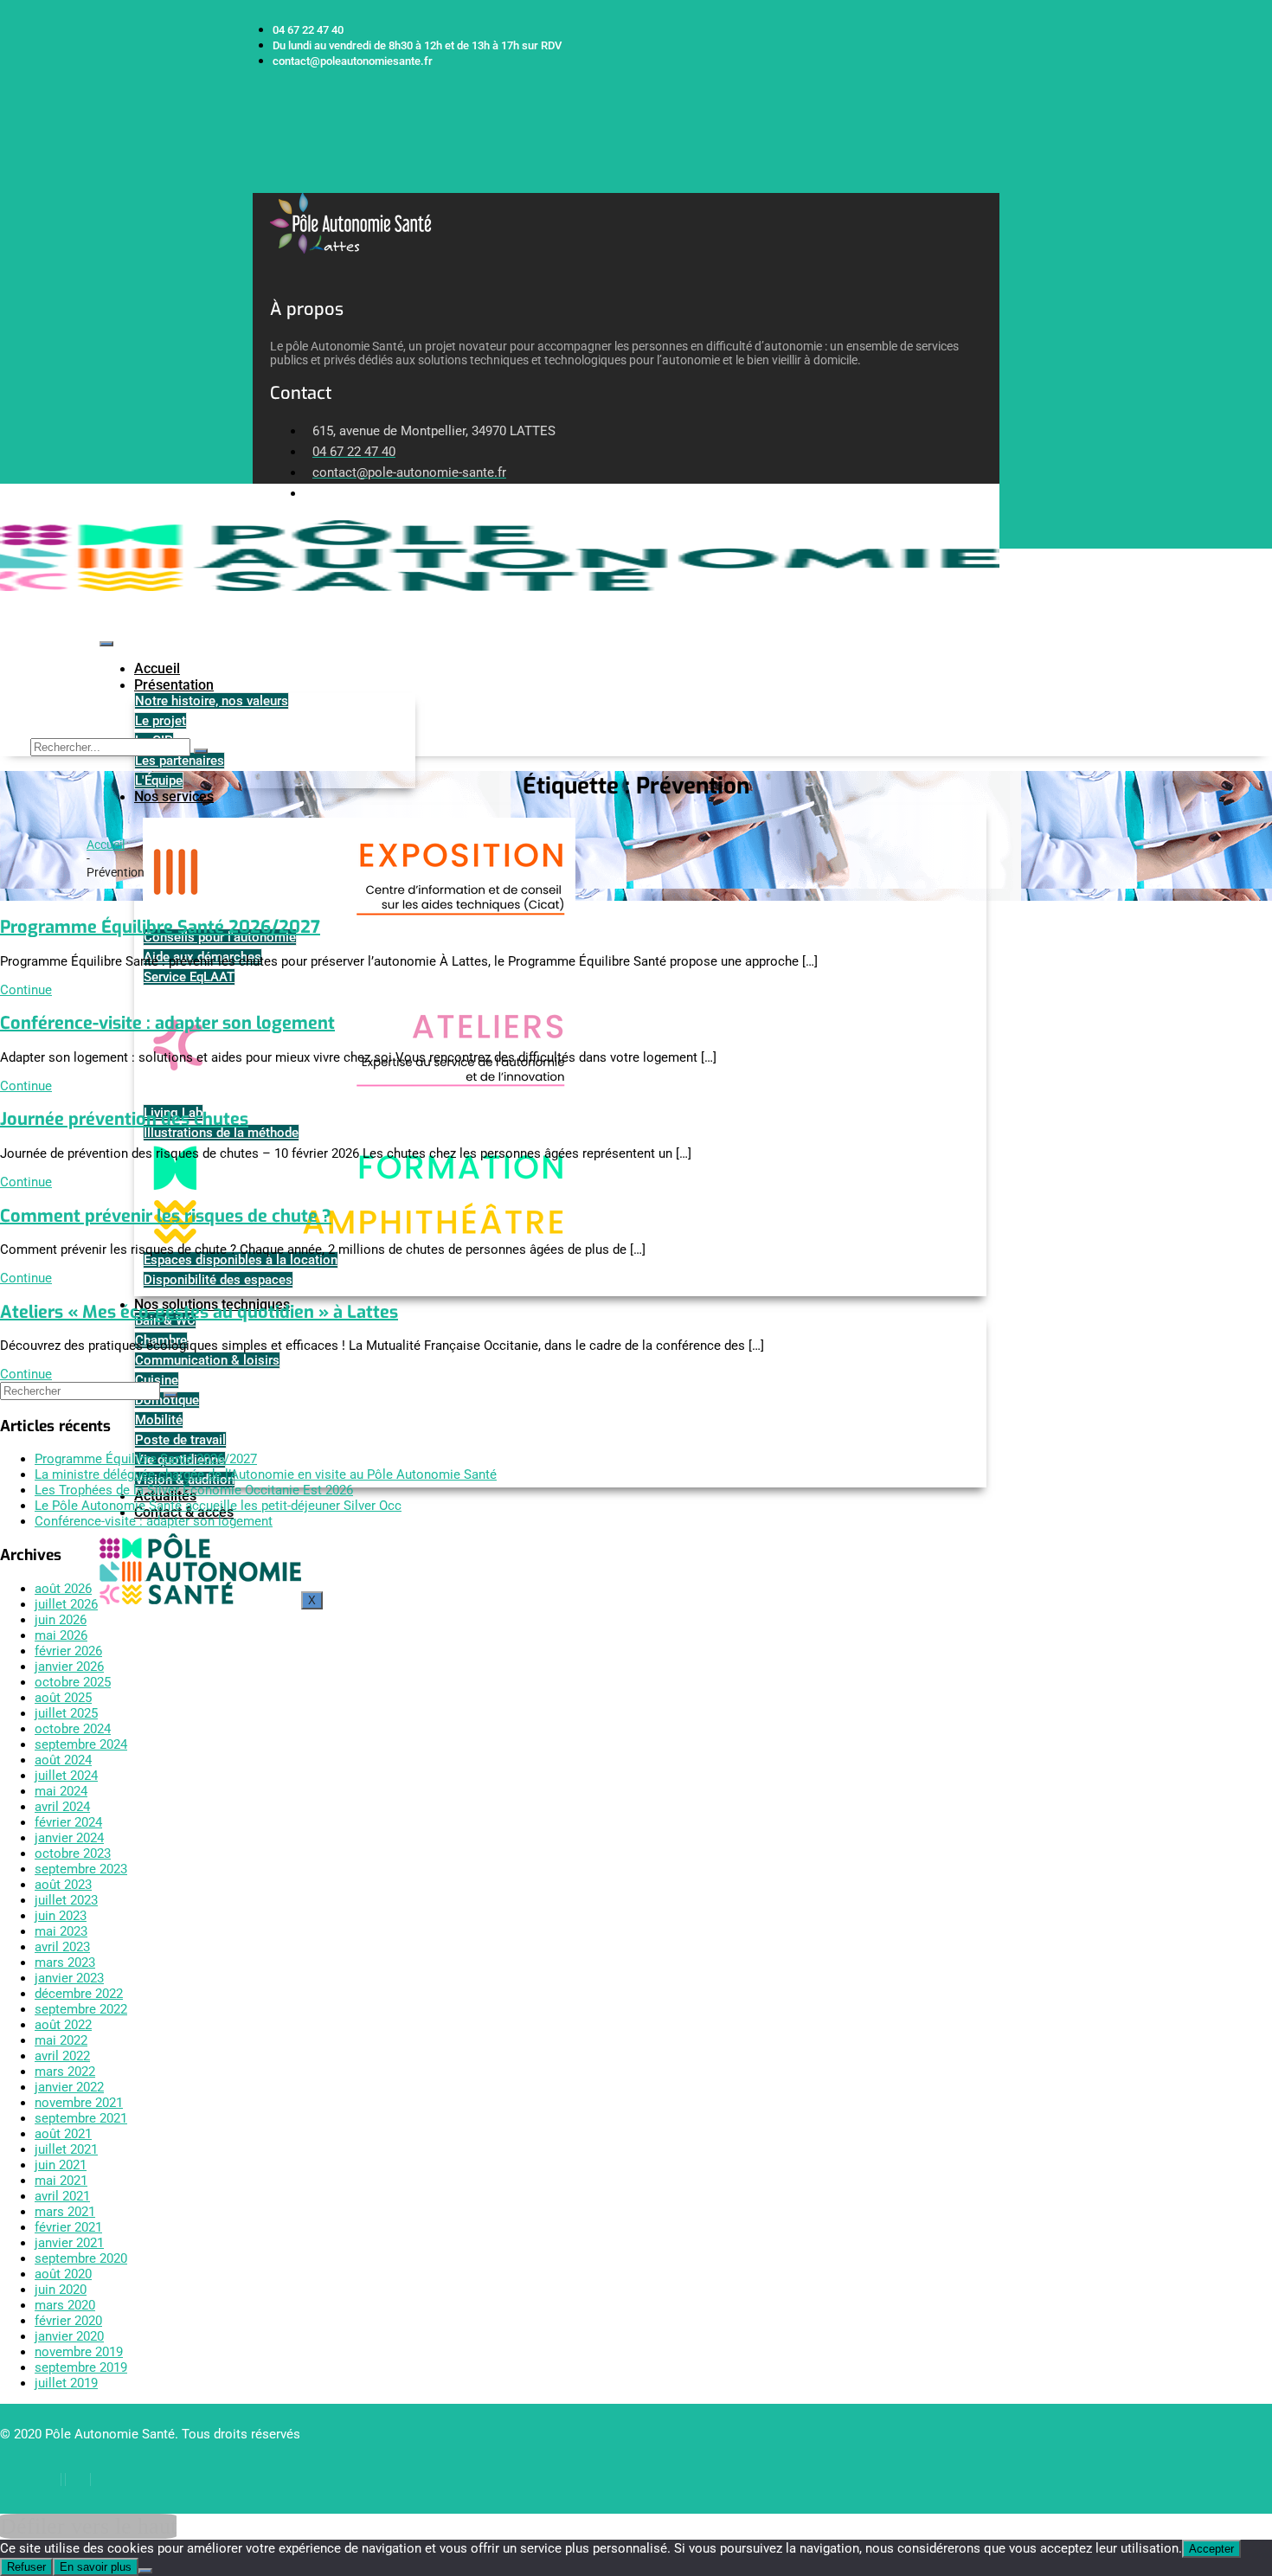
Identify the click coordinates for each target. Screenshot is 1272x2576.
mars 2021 (65, 2212)
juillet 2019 (66, 2383)
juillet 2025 (66, 1713)
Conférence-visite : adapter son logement (167, 1023)
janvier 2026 (69, 1667)
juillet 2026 (66, 1604)
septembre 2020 (81, 2258)
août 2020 (63, 2274)
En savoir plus (96, 2567)
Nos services (174, 797)
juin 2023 (61, 1916)
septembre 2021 (81, 2118)
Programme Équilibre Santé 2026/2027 (160, 927)
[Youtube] (106, 2480)
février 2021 (68, 2227)
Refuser (26, 2567)
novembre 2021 (79, 2103)
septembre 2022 (81, 2009)
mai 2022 (61, 2040)
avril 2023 (62, 1947)
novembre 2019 (79, 2352)
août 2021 (63, 2134)
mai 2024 (61, 1791)
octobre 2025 (73, 1682)
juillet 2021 (66, 2149)
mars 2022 (65, 2072)
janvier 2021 (69, 2243)
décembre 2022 (79, 1994)
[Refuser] (145, 2571)
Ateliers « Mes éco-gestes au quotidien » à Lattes (199, 1312)
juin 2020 (61, 2290)
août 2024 (63, 1760)
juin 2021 (61, 2165)
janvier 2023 (69, 1978)
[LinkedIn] (78, 2480)
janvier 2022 (69, 2087)
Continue (26, 990)
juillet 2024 (66, 1776)
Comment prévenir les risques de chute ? (166, 1216)
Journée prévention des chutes (124, 1119)
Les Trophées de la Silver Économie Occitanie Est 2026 (194, 1490)
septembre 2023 (81, 1869)
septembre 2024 (81, 1744)
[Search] (201, 751)
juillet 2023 (66, 1900)
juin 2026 (61, 1620)
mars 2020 (65, 2305)
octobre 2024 (73, 1729)
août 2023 (63, 1885)
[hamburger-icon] (106, 644)
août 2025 (63, 1698)
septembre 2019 (81, 2367)
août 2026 (63, 1589)
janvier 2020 (69, 2336)
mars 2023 (65, 1963)
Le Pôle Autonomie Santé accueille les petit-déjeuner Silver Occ (218, 1506)
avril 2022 (62, 2056)
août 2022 (63, 2025)
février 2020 (68, 2321)
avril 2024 (62, 1807)
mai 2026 (61, 1635)
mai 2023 (61, 1931)
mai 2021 (61, 2181)
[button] (259, 184)
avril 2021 (62, 2196)
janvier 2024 (69, 1838)
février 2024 (68, 1822)
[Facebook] (49, 2480)
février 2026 (68, 1651)
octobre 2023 (73, 1853)
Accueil (157, 668)
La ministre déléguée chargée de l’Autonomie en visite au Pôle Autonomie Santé (266, 1474)
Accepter (1211, 2549)
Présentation (174, 685)
